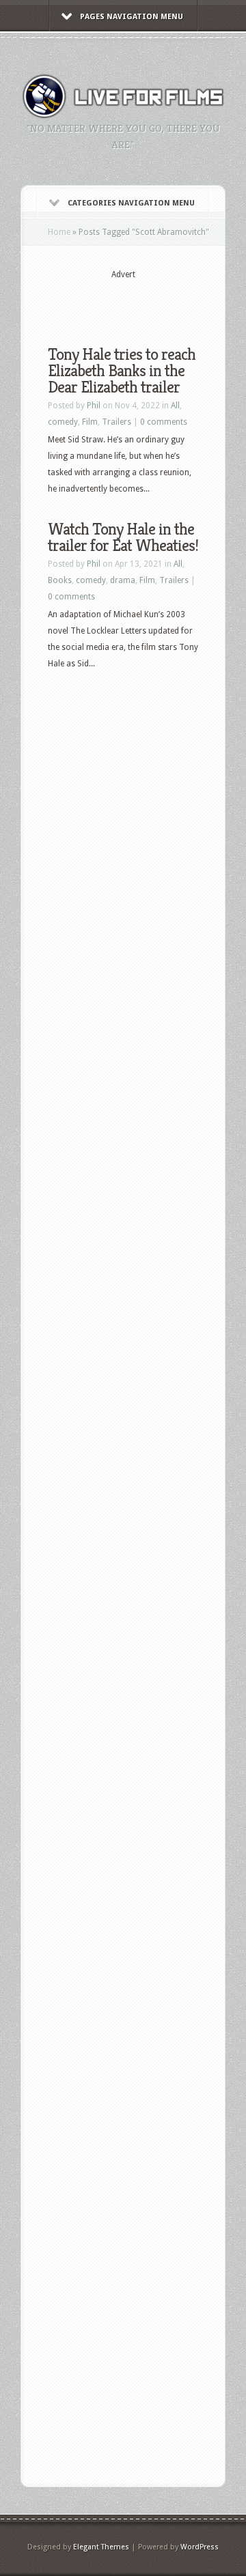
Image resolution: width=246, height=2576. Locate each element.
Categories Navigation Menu (131, 203)
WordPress (200, 2547)
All (175, 406)
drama (123, 580)
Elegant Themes (101, 2547)
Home (59, 232)
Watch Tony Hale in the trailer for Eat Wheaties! (123, 537)
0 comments (164, 422)
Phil (94, 406)
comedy (63, 422)
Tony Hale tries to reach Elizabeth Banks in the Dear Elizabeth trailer (122, 371)
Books (60, 580)
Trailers (117, 422)
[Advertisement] (147, 302)
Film (90, 422)
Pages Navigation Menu (132, 17)
